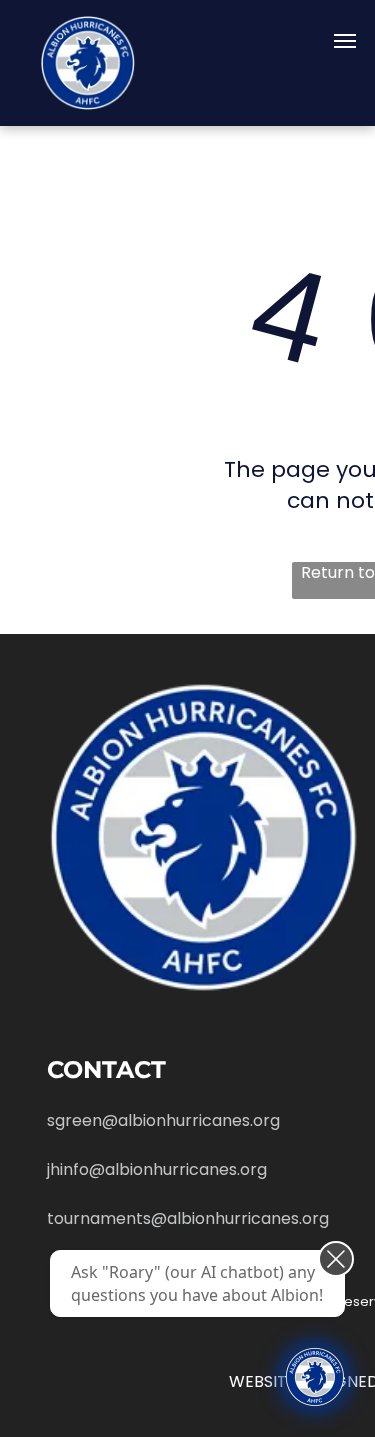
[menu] (345, 41)
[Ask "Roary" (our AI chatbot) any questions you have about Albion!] (315, 1377)
